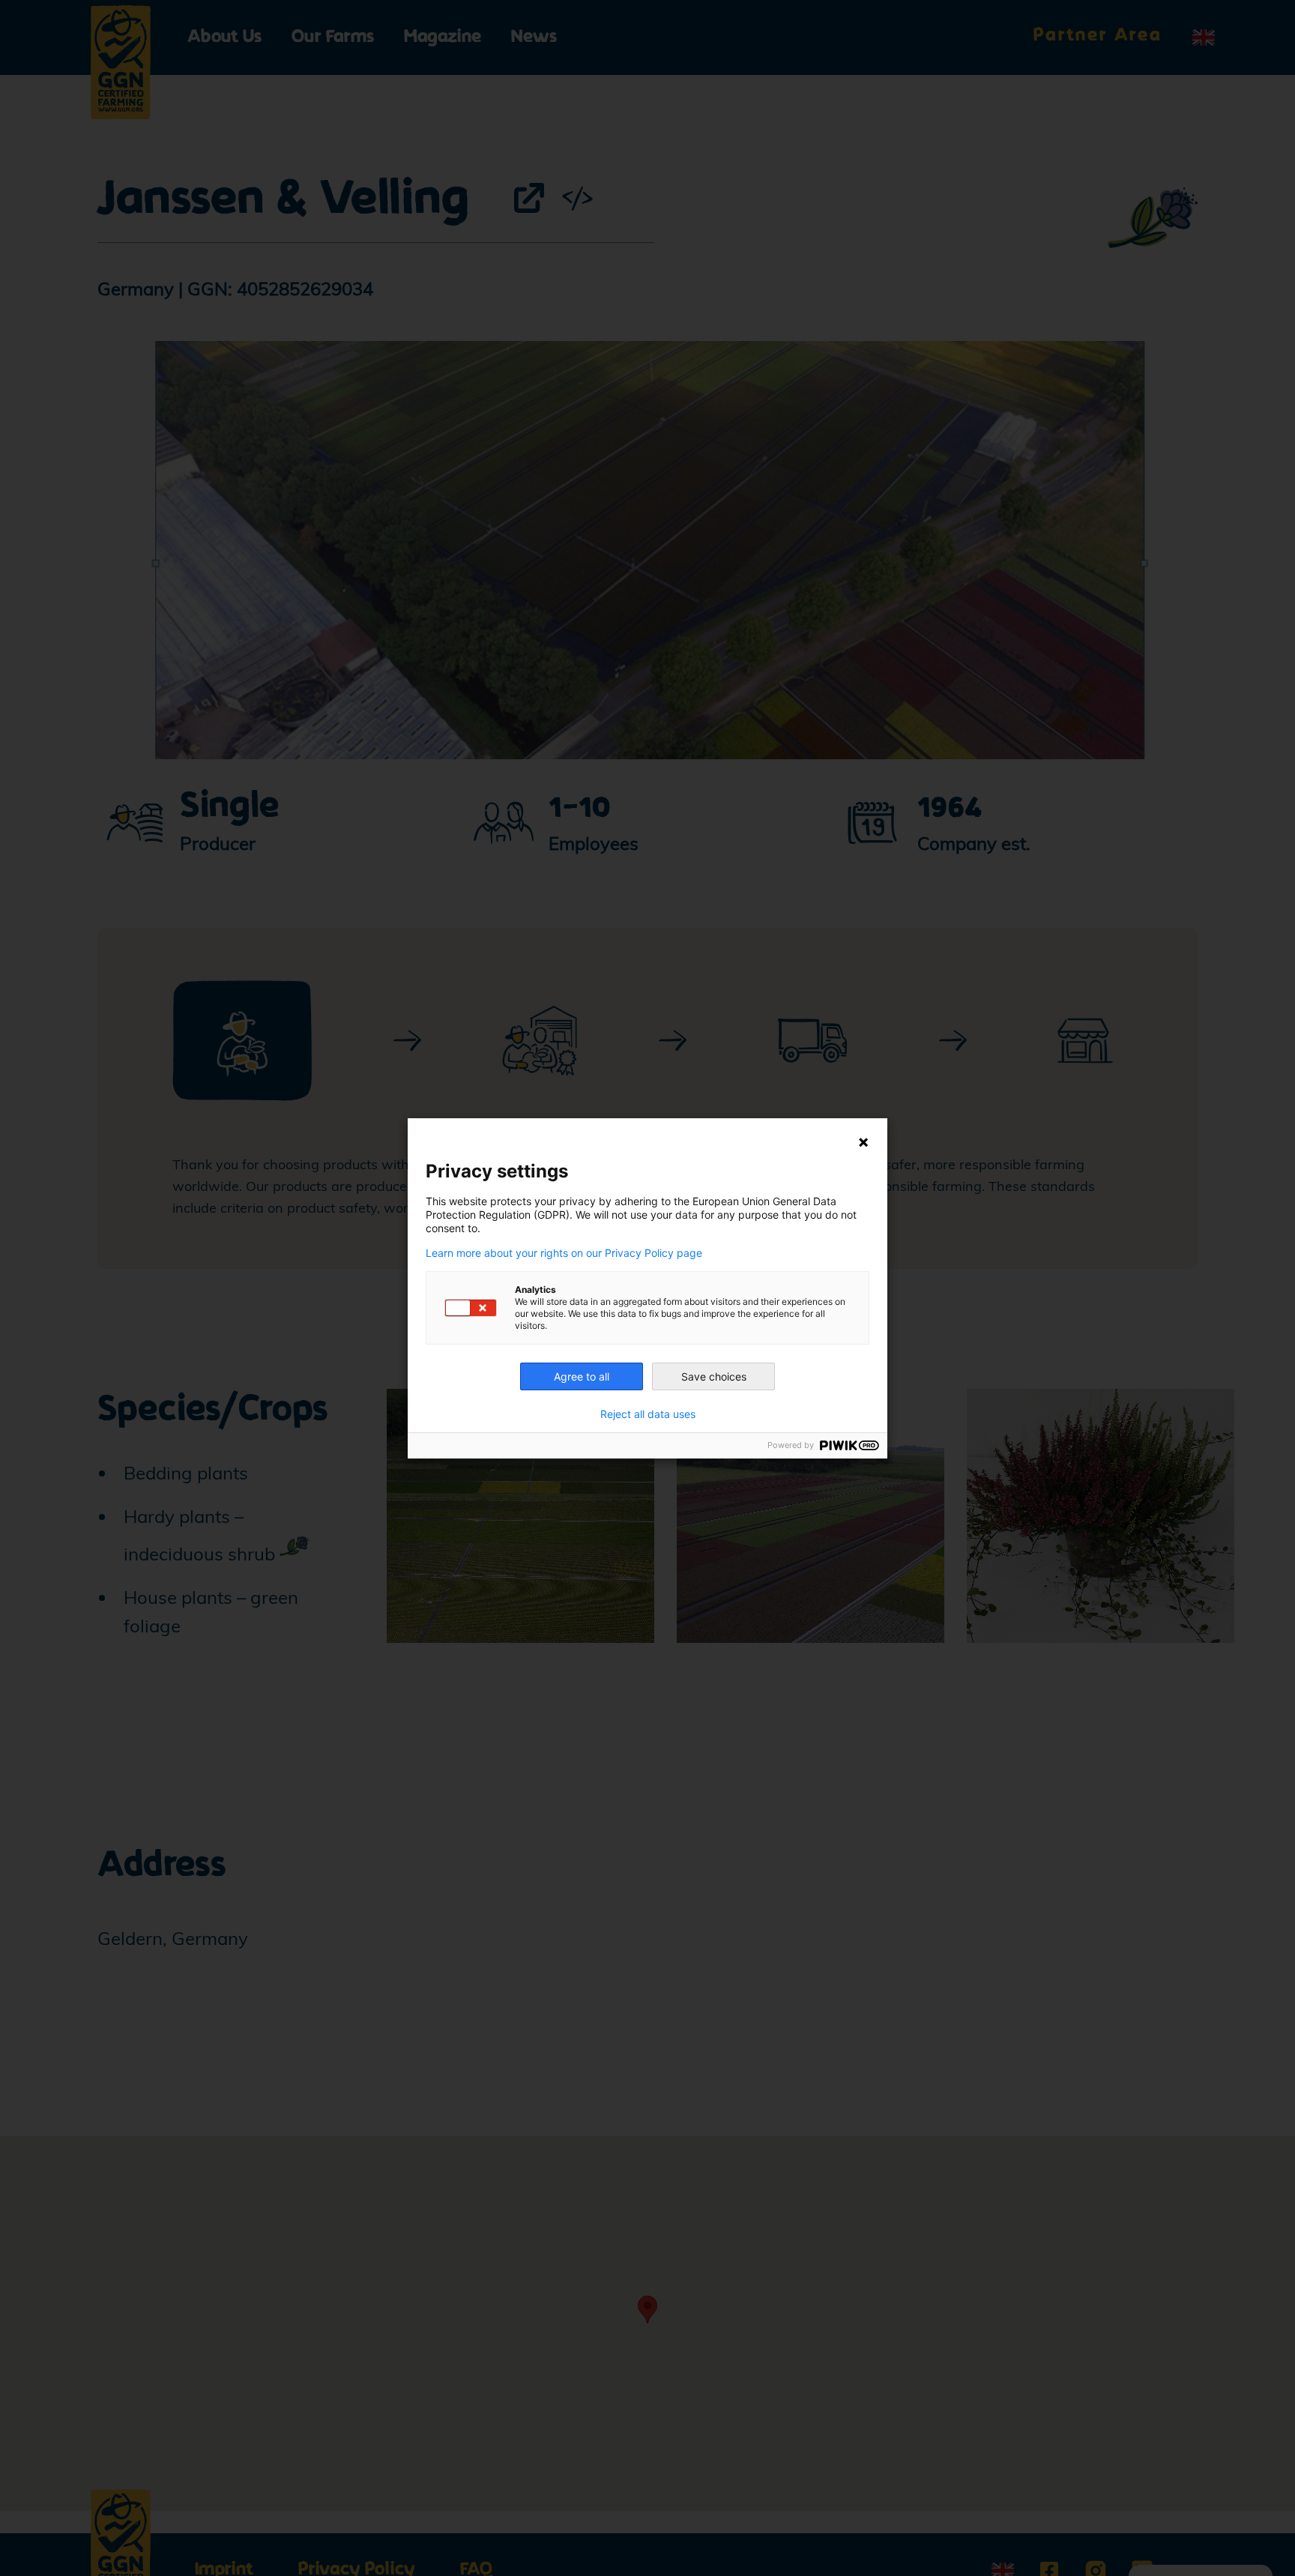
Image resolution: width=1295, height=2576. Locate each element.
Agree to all (582, 1376)
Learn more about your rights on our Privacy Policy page (564, 1253)
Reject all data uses (648, 1414)
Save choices (714, 1376)
